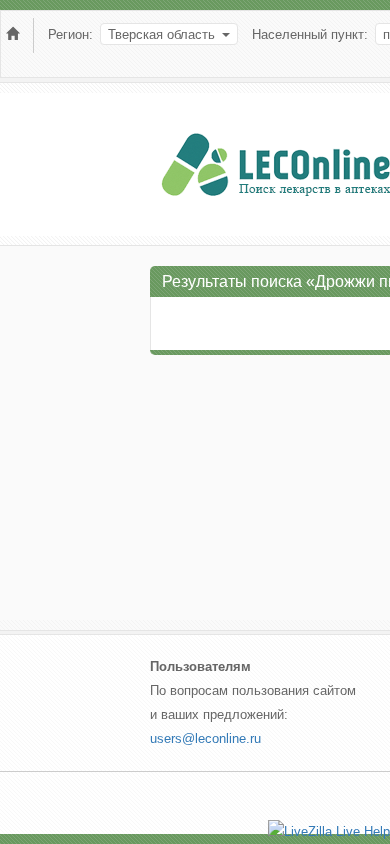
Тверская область (161, 34)
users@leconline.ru (205, 738)
